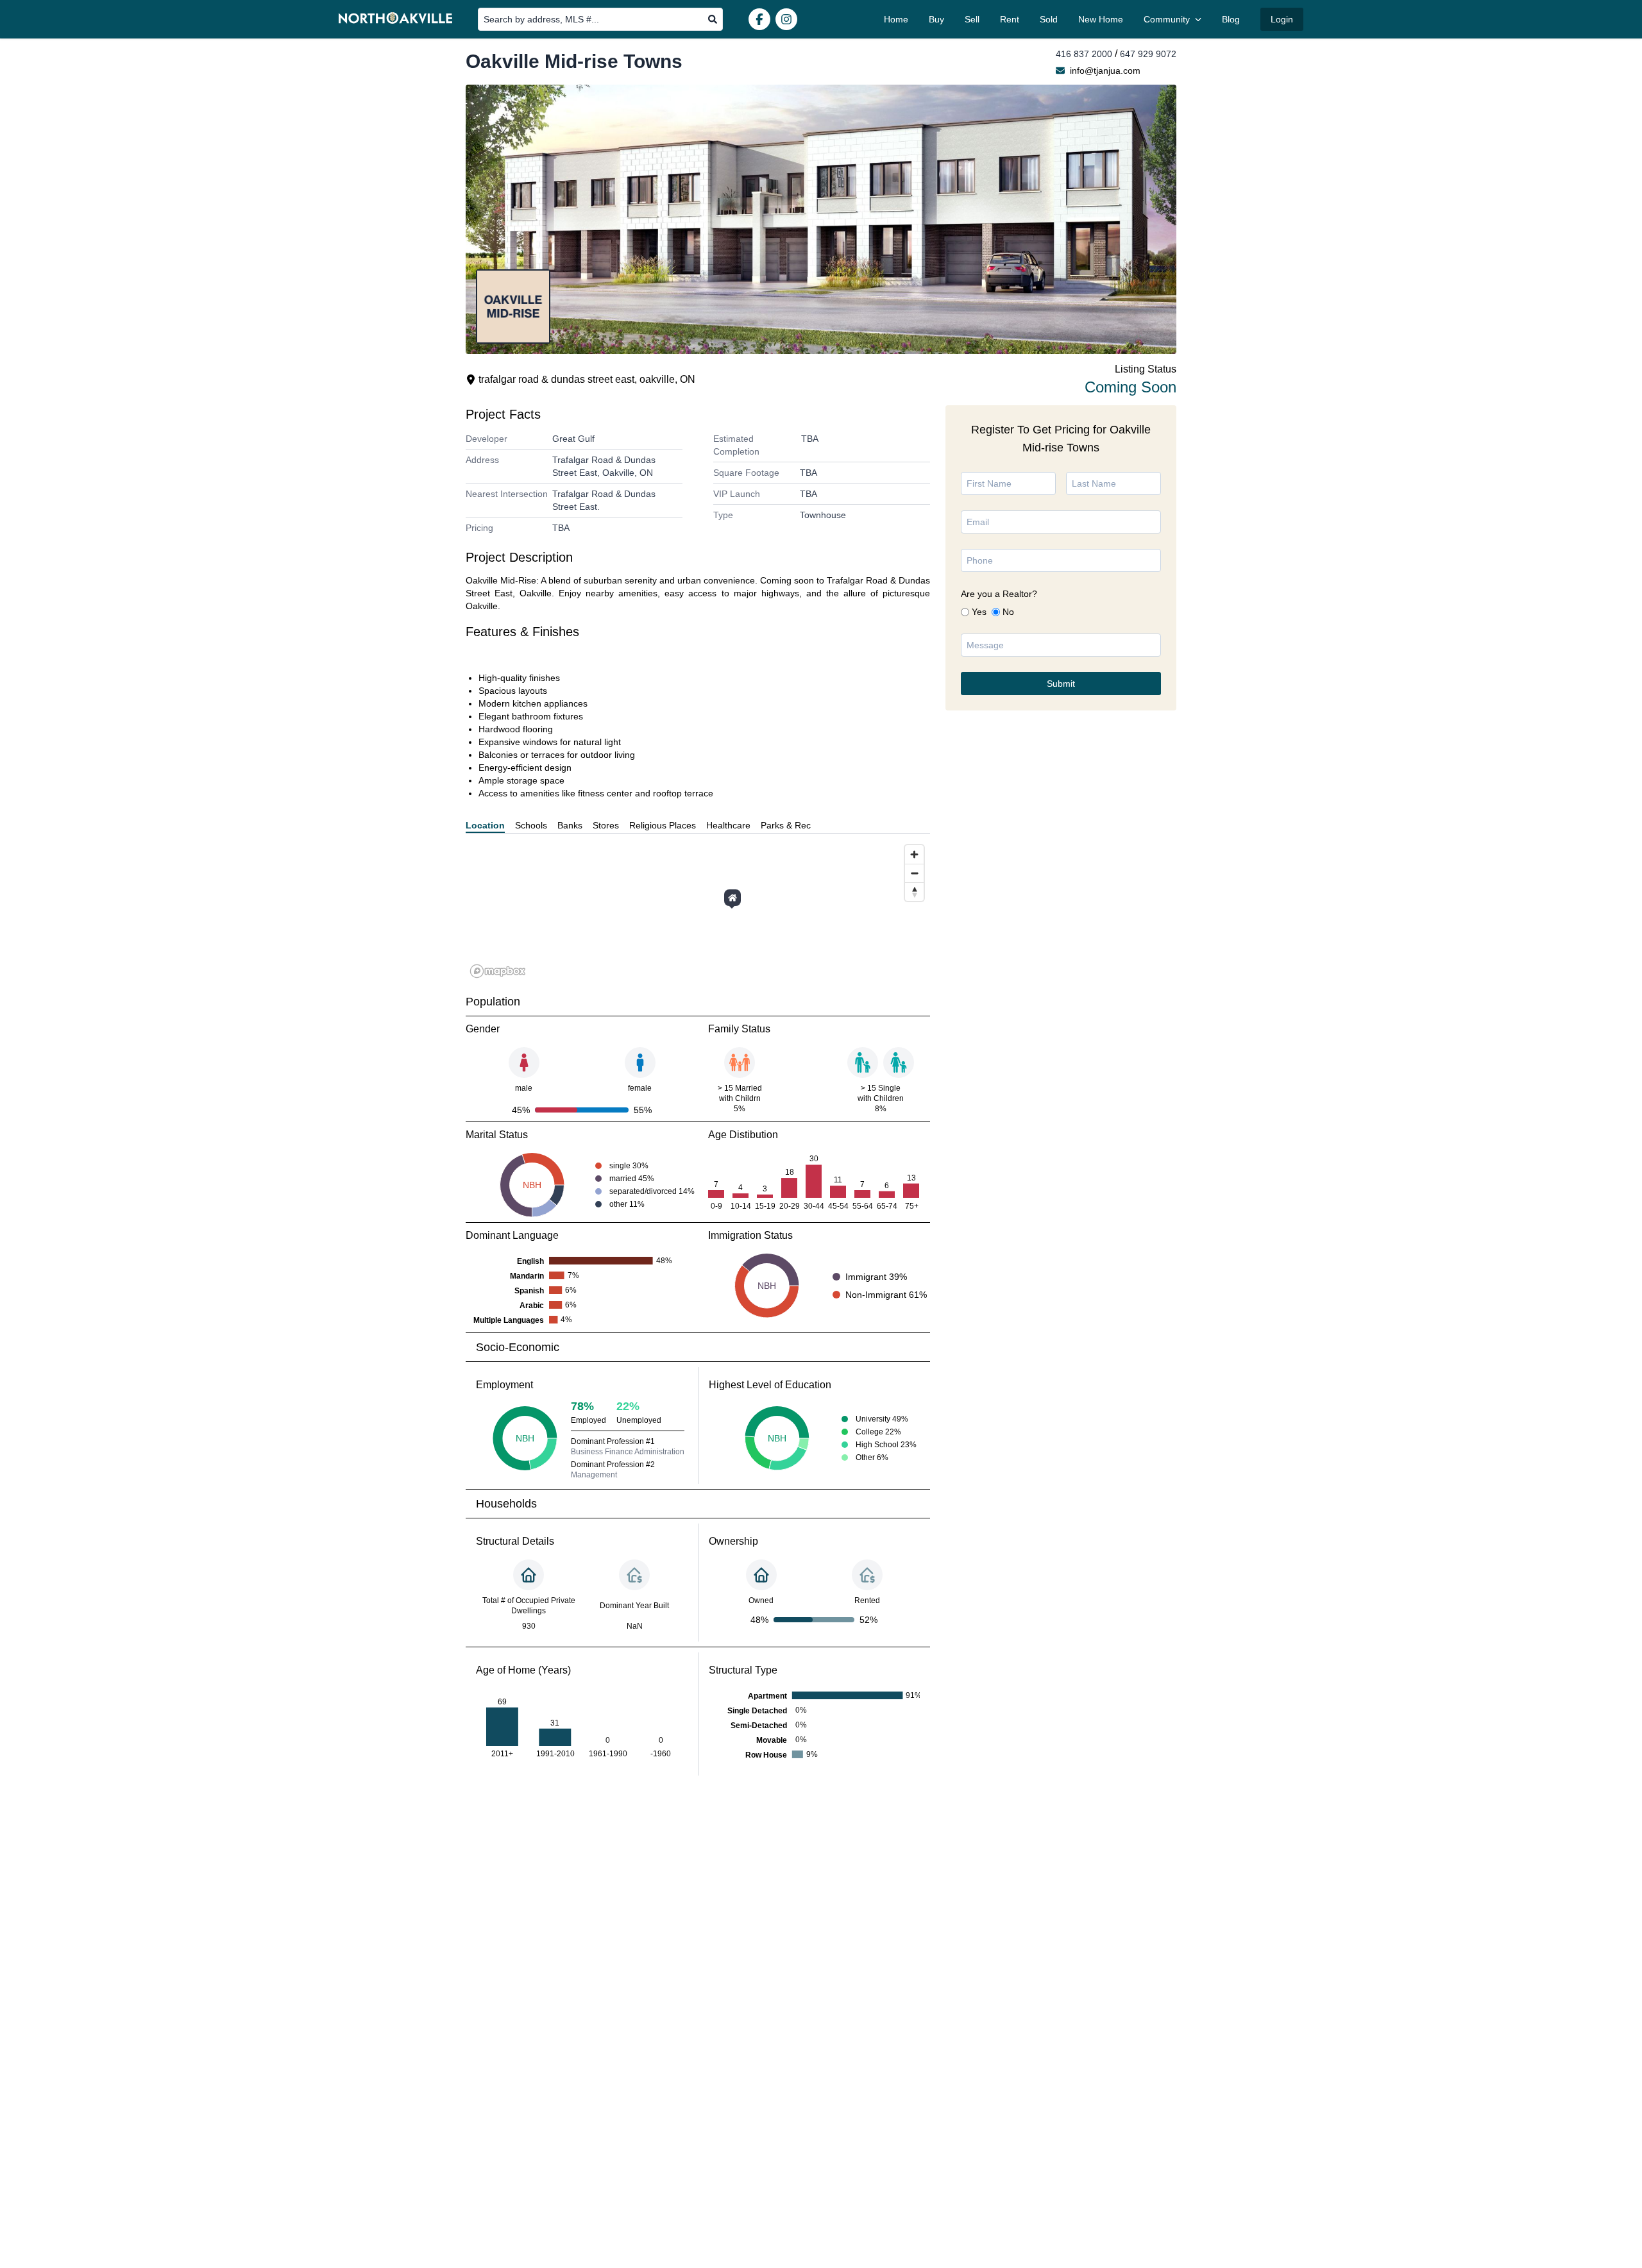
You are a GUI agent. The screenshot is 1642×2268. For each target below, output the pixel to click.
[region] (698, 911)
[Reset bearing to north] (914, 892)
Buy (936, 19)
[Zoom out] (914, 873)
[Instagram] (786, 19)
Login (1282, 19)
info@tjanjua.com (1105, 71)
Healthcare (728, 825)
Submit (1061, 684)
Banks (570, 825)
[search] (713, 19)
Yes (979, 612)
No (1008, 612)
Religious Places (663, 825)
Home (896, 19)
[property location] (732, 898)
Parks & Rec (786, 825)
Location (485, 825)
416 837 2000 (1084, 54)
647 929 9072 (1148, 54)
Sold (1049, 19)
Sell (972, 19)
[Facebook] (759, 19)
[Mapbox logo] (498, 971)
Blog (1231, 19)
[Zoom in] (914, 854)
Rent (1010, 19)
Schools (531, 825)
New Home (1101, 19)
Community (1167, 19)
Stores (606, 825)
